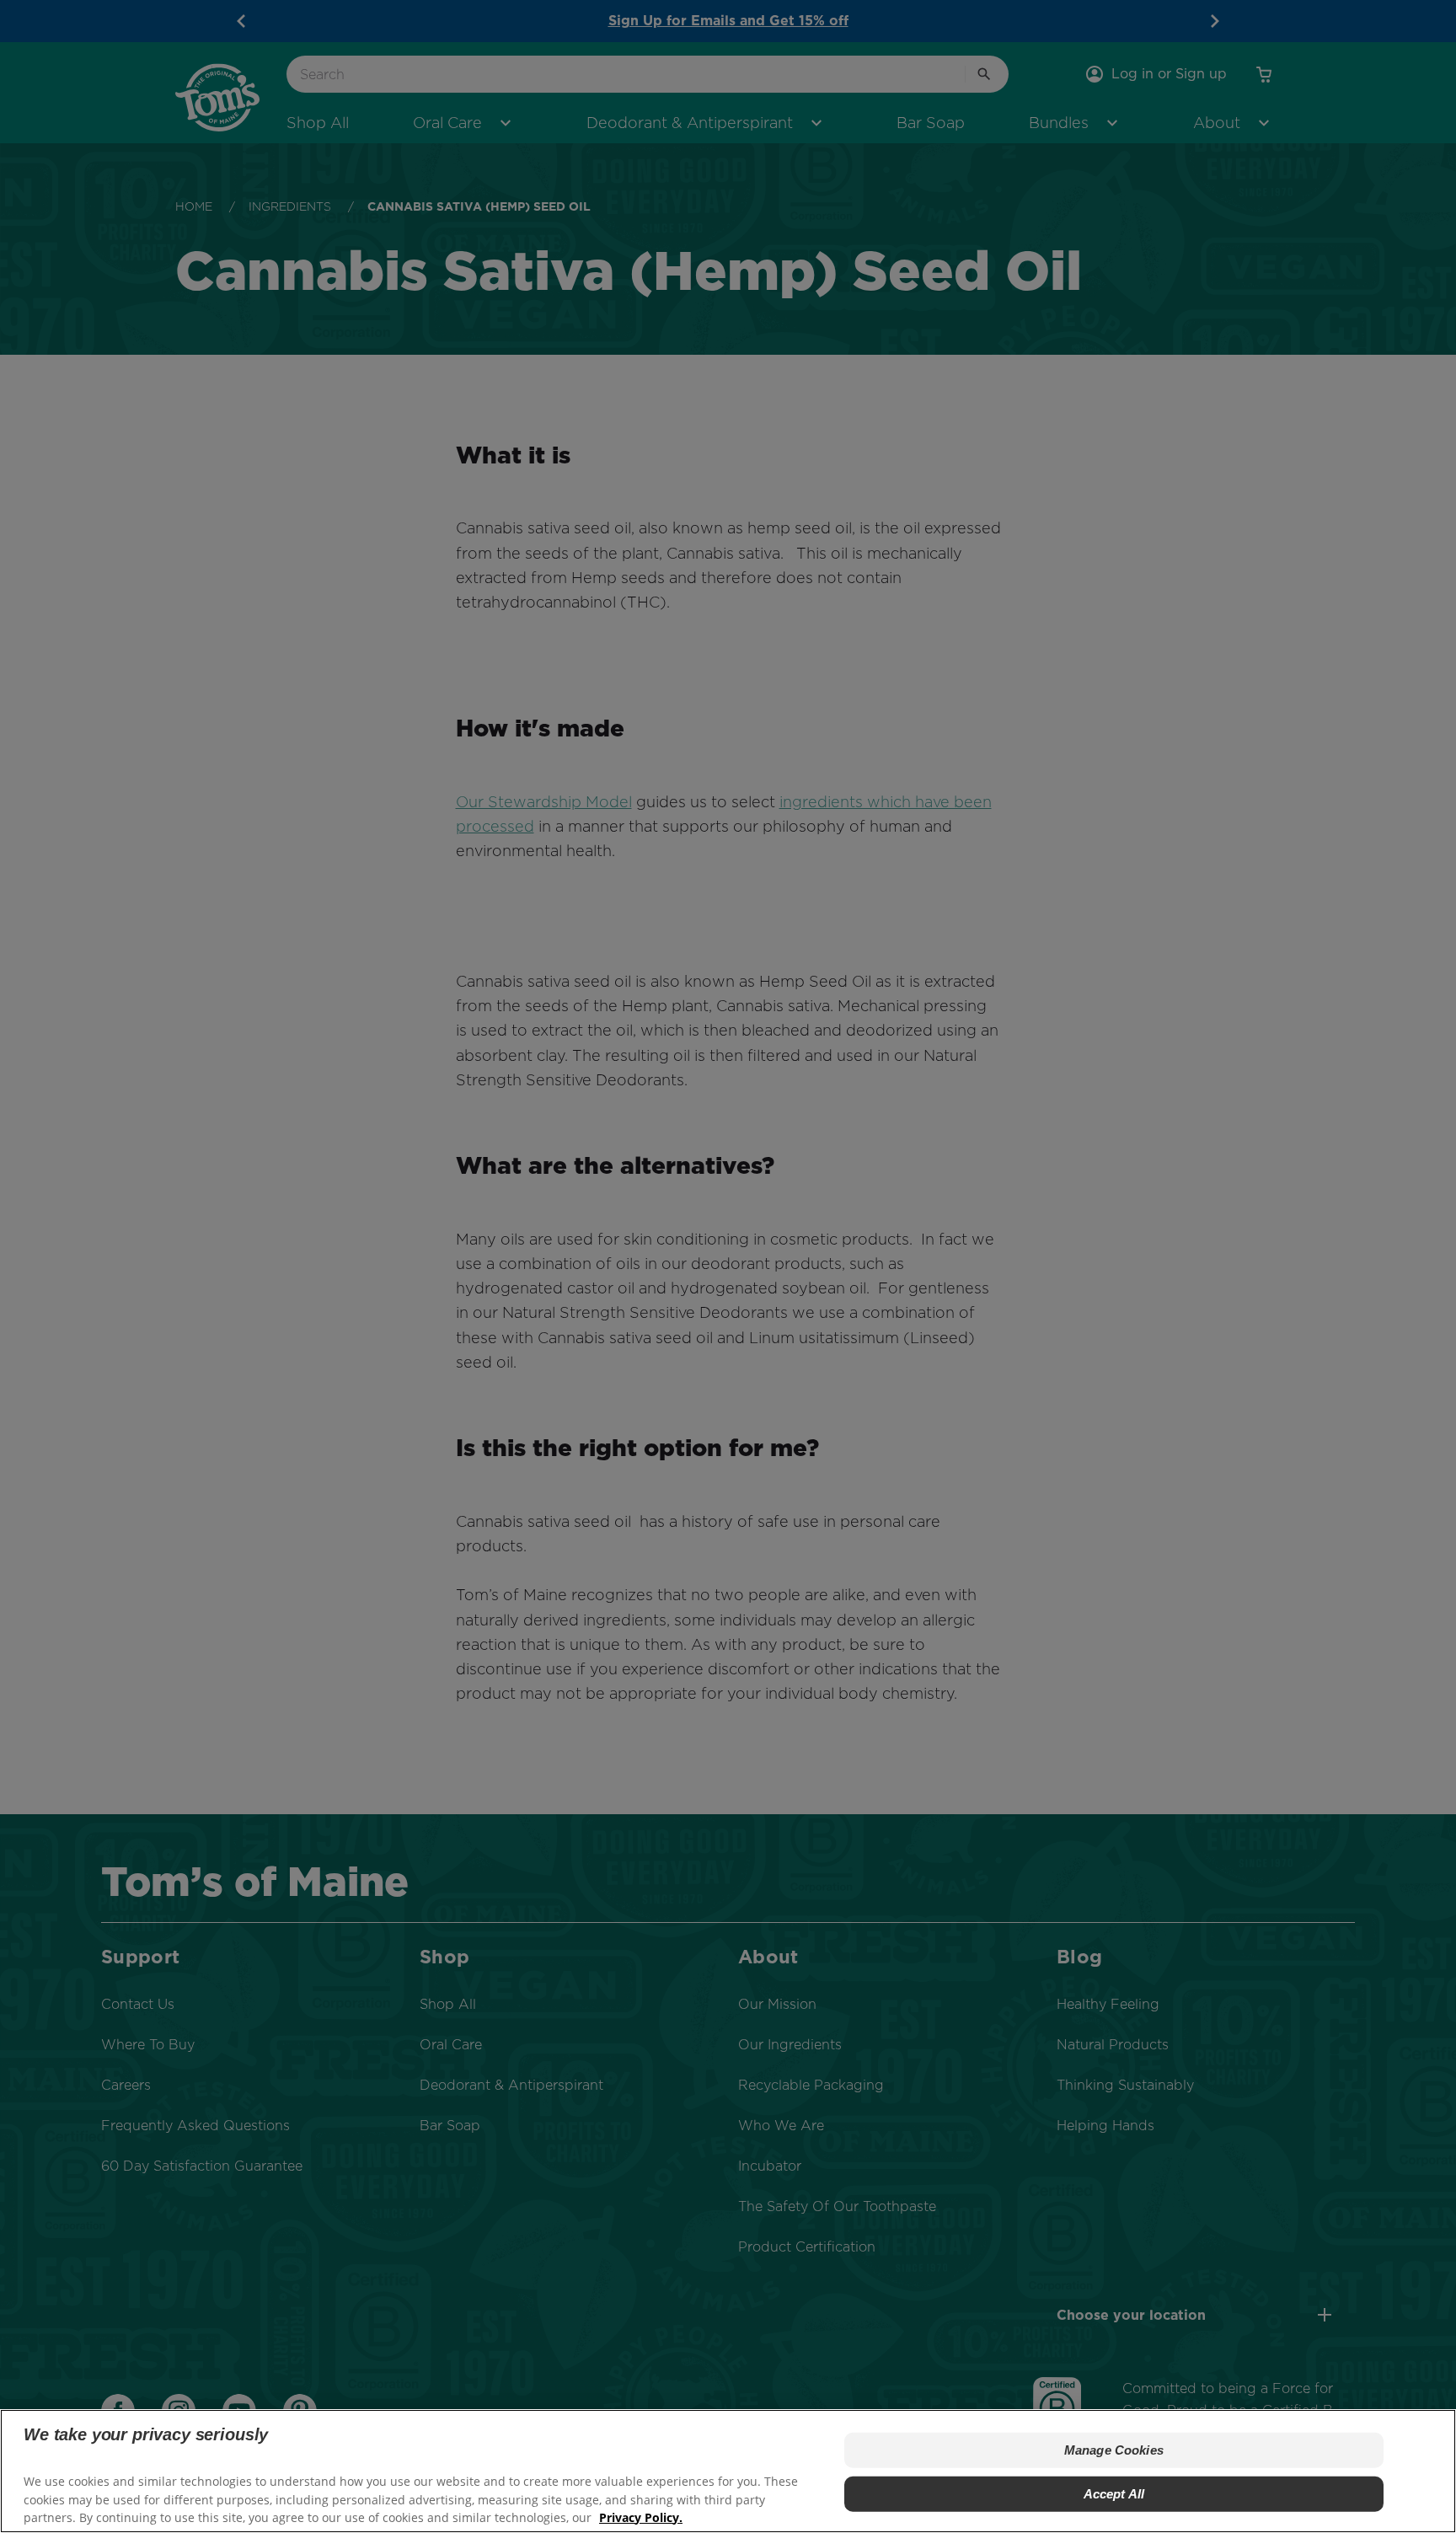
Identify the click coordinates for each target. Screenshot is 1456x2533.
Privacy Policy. (641, 2517)
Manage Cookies (1114, 2450)
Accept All (1114, 2494)
